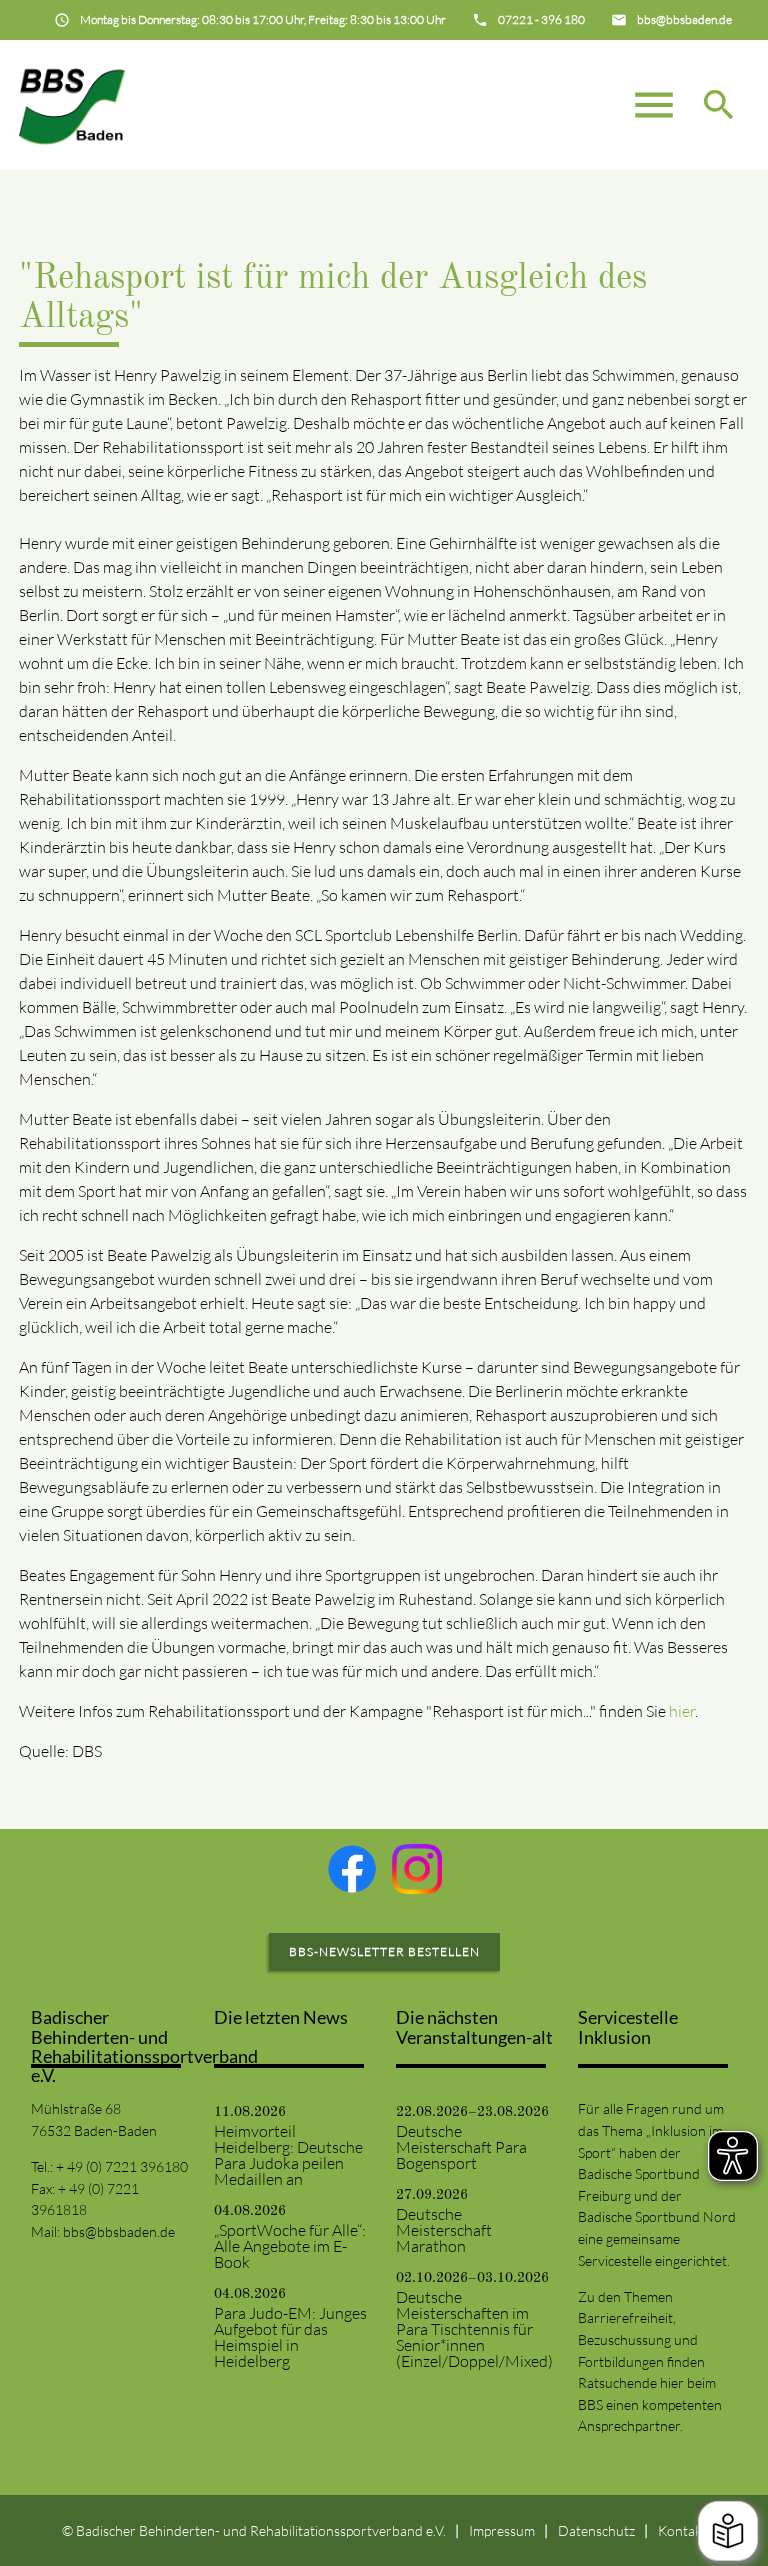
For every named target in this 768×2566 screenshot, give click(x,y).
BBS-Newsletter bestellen (384, 1951)
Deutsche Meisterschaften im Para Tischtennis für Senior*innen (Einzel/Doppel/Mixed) (474, 2329)
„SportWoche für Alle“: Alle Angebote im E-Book (290, 2246)
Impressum (502, 2530)
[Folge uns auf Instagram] (417, 1869)
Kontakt (682, 2530)
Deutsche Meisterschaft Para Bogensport (461, 2147)
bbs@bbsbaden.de (119, 2231)
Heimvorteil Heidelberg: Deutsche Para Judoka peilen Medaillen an (288, 2155)
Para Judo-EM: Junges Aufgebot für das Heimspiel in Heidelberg (290, 2337)
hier (682, 1711)
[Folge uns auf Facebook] (352, 1869)
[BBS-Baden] (72, 105)
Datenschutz (596, 2530)
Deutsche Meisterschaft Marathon (444, 2230)
